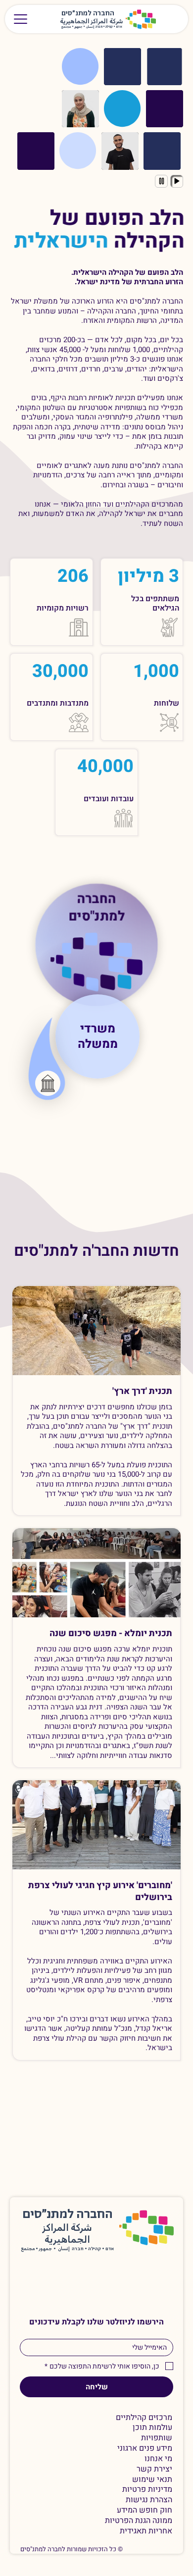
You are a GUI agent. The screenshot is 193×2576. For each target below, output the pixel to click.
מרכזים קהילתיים (144, 2418)
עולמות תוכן (152, 2428)
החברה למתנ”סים (68, 2215)
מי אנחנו (158, 2459)
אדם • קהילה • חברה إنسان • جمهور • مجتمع (92, 27)
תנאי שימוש (152, 2480)
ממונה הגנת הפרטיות (139, 2521)
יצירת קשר (154, 2469)
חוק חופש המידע (145, 2510)
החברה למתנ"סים (96, 910)
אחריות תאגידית (146, 2531)
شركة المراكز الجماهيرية (92, 22)
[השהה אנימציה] (161, 181)
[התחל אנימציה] (177, 181)
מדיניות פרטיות (147, 2490)
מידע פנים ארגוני (145, 2448)
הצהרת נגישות (149, 2500)
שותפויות (157, 2438)
